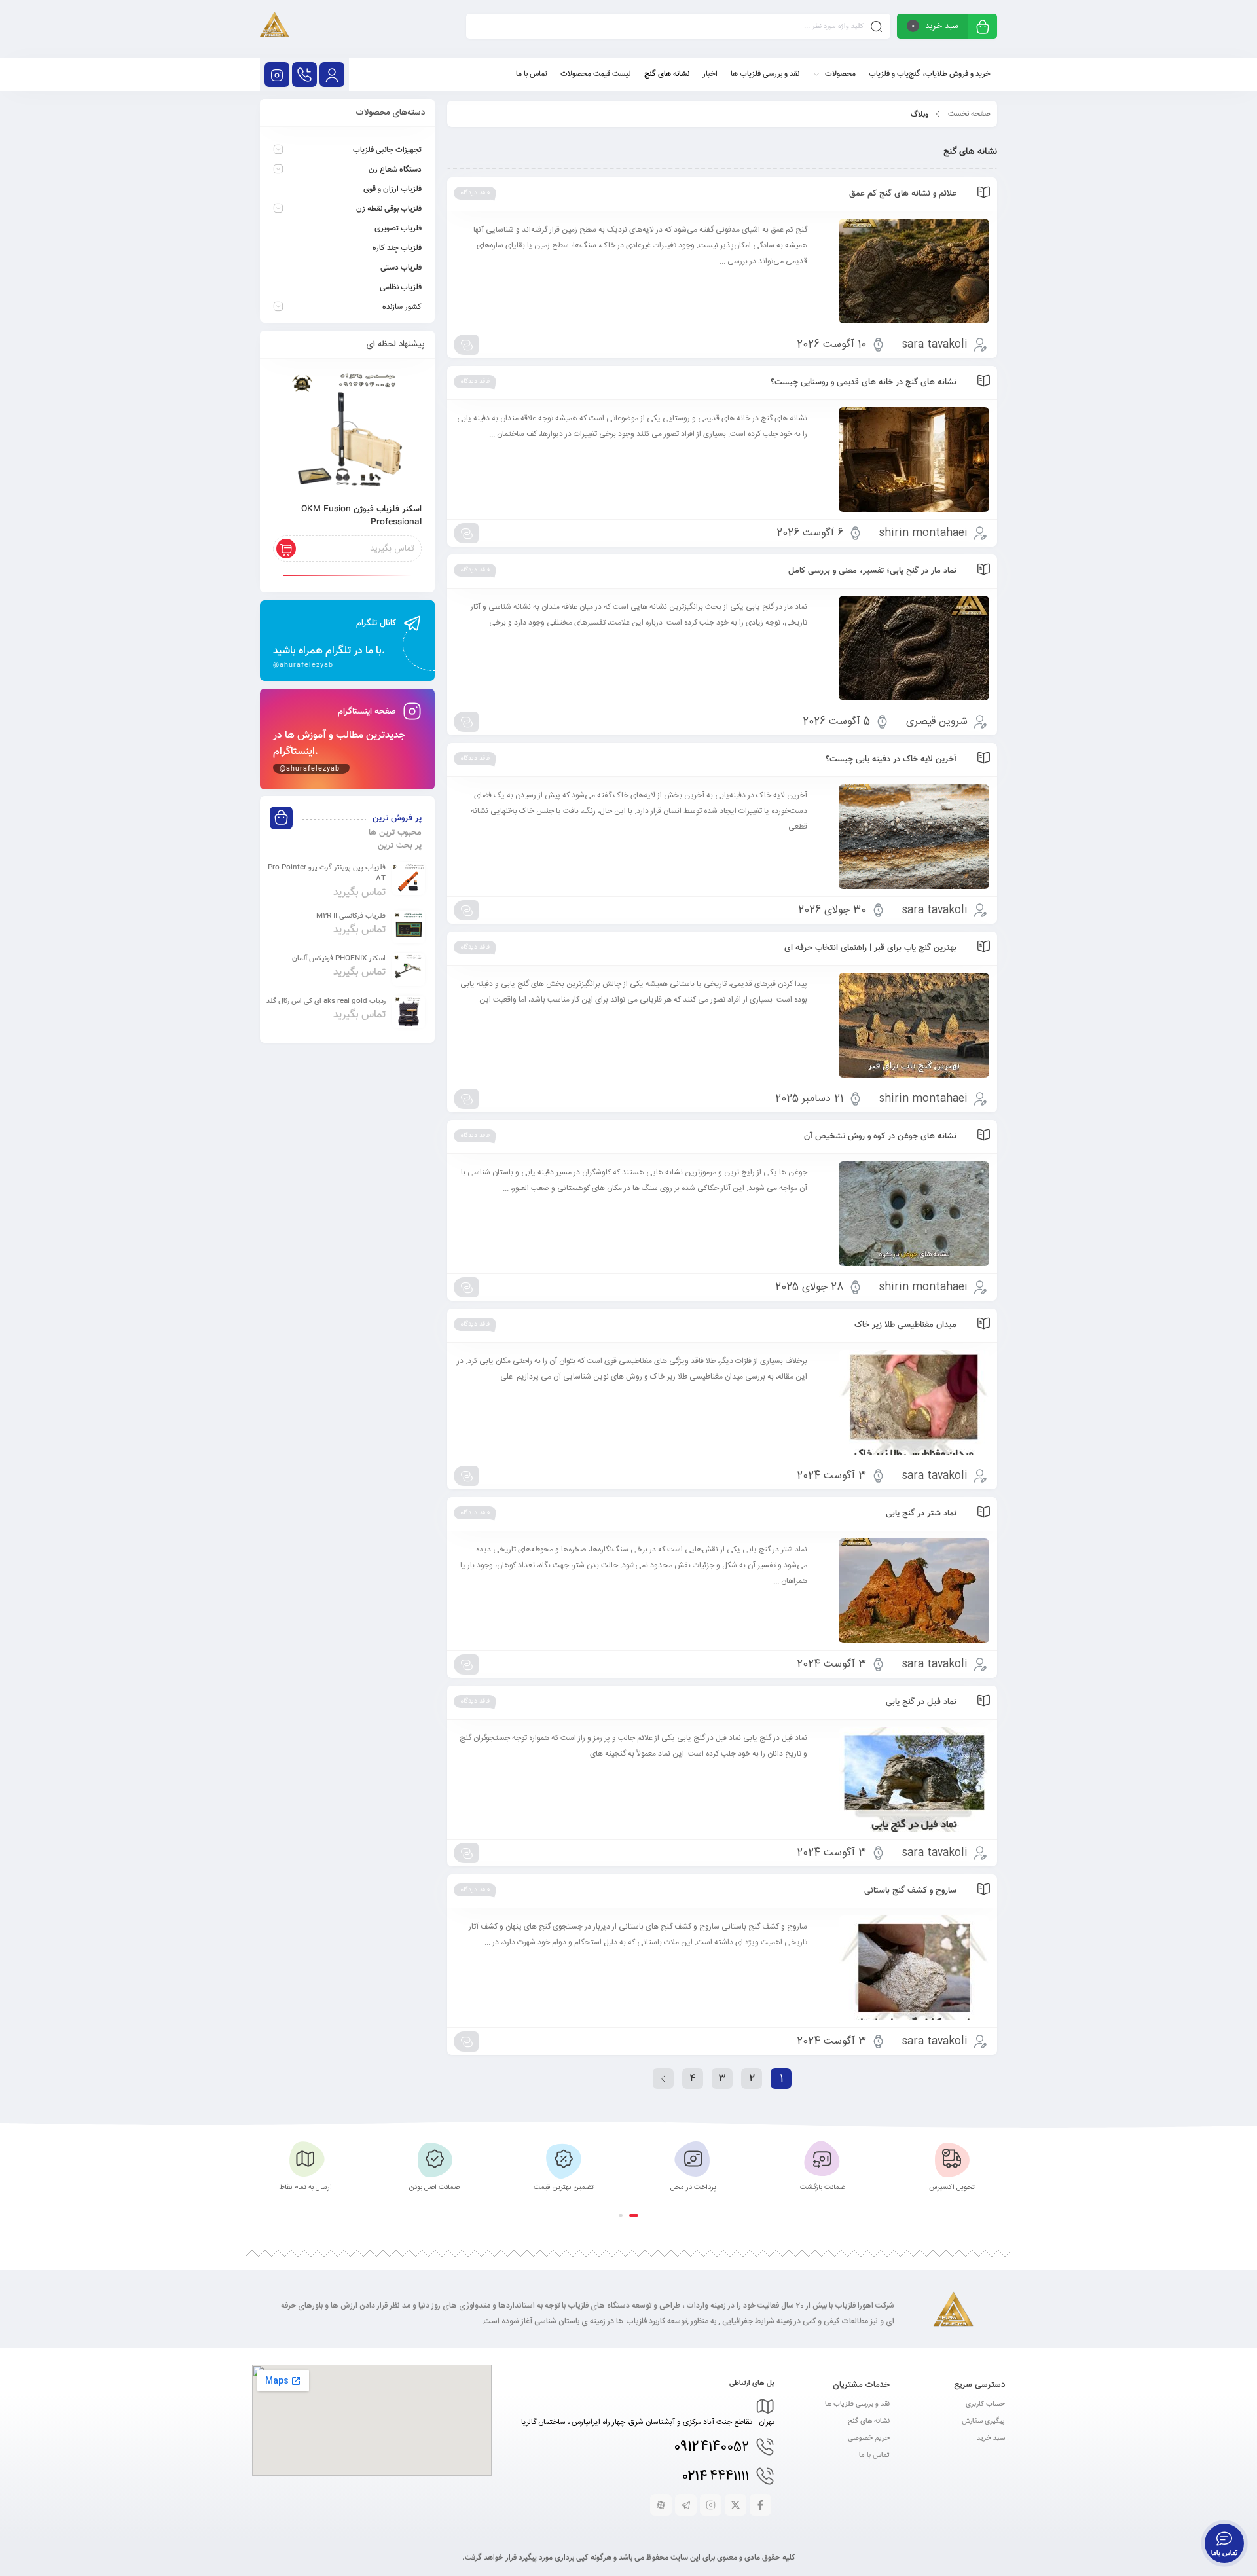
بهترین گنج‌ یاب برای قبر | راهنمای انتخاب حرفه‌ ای (870, 948)
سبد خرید (991, 2438)
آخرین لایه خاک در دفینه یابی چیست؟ (891, 759)
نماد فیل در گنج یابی (921, 1702)
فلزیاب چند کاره (397, 248)
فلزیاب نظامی (401, 287)
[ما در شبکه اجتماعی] (277, 75)
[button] (634, 2215)
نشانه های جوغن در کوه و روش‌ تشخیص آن (880, 1136)
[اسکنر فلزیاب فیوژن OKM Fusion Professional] (347, 432)
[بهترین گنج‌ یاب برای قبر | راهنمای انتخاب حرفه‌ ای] (904, 1025)
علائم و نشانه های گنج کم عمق (903, 194)
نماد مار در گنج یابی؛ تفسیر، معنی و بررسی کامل (872, 571)
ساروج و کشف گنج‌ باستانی (910, 1891)
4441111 (716, 2477)
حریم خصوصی (869, 2438)
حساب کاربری (985, 2404)
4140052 (712, 2447)
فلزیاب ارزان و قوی (392, 189)
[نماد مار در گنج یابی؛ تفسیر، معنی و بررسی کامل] (904, 648)
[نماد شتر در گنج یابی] (904, 1591)
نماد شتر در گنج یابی (921, 1514)
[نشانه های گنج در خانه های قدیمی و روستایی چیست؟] (904, 460)
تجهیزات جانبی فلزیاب (387, 150)
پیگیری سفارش (983, 2421)
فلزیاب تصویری (398, 228)
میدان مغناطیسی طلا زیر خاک (905, 1325)
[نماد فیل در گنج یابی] (904, 1779)
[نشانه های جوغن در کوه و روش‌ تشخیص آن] (904, 1214)
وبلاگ (920, 115)
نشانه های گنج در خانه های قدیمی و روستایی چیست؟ (864, 382)
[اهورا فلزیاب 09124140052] (275, 29)
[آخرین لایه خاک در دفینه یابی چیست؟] (904, 837)
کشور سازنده (402, 307)
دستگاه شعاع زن (395, 170)
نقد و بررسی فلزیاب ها (857, 2404)
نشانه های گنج (869, 2421)
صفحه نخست (969, 114)
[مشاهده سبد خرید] (983, 28)
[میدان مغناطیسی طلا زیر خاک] (904, 1402)
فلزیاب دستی (401, 268)
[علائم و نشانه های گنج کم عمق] (904, 271)
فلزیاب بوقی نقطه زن (389, 209)
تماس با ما (874, 2455)
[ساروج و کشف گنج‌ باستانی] (904, 1968)
